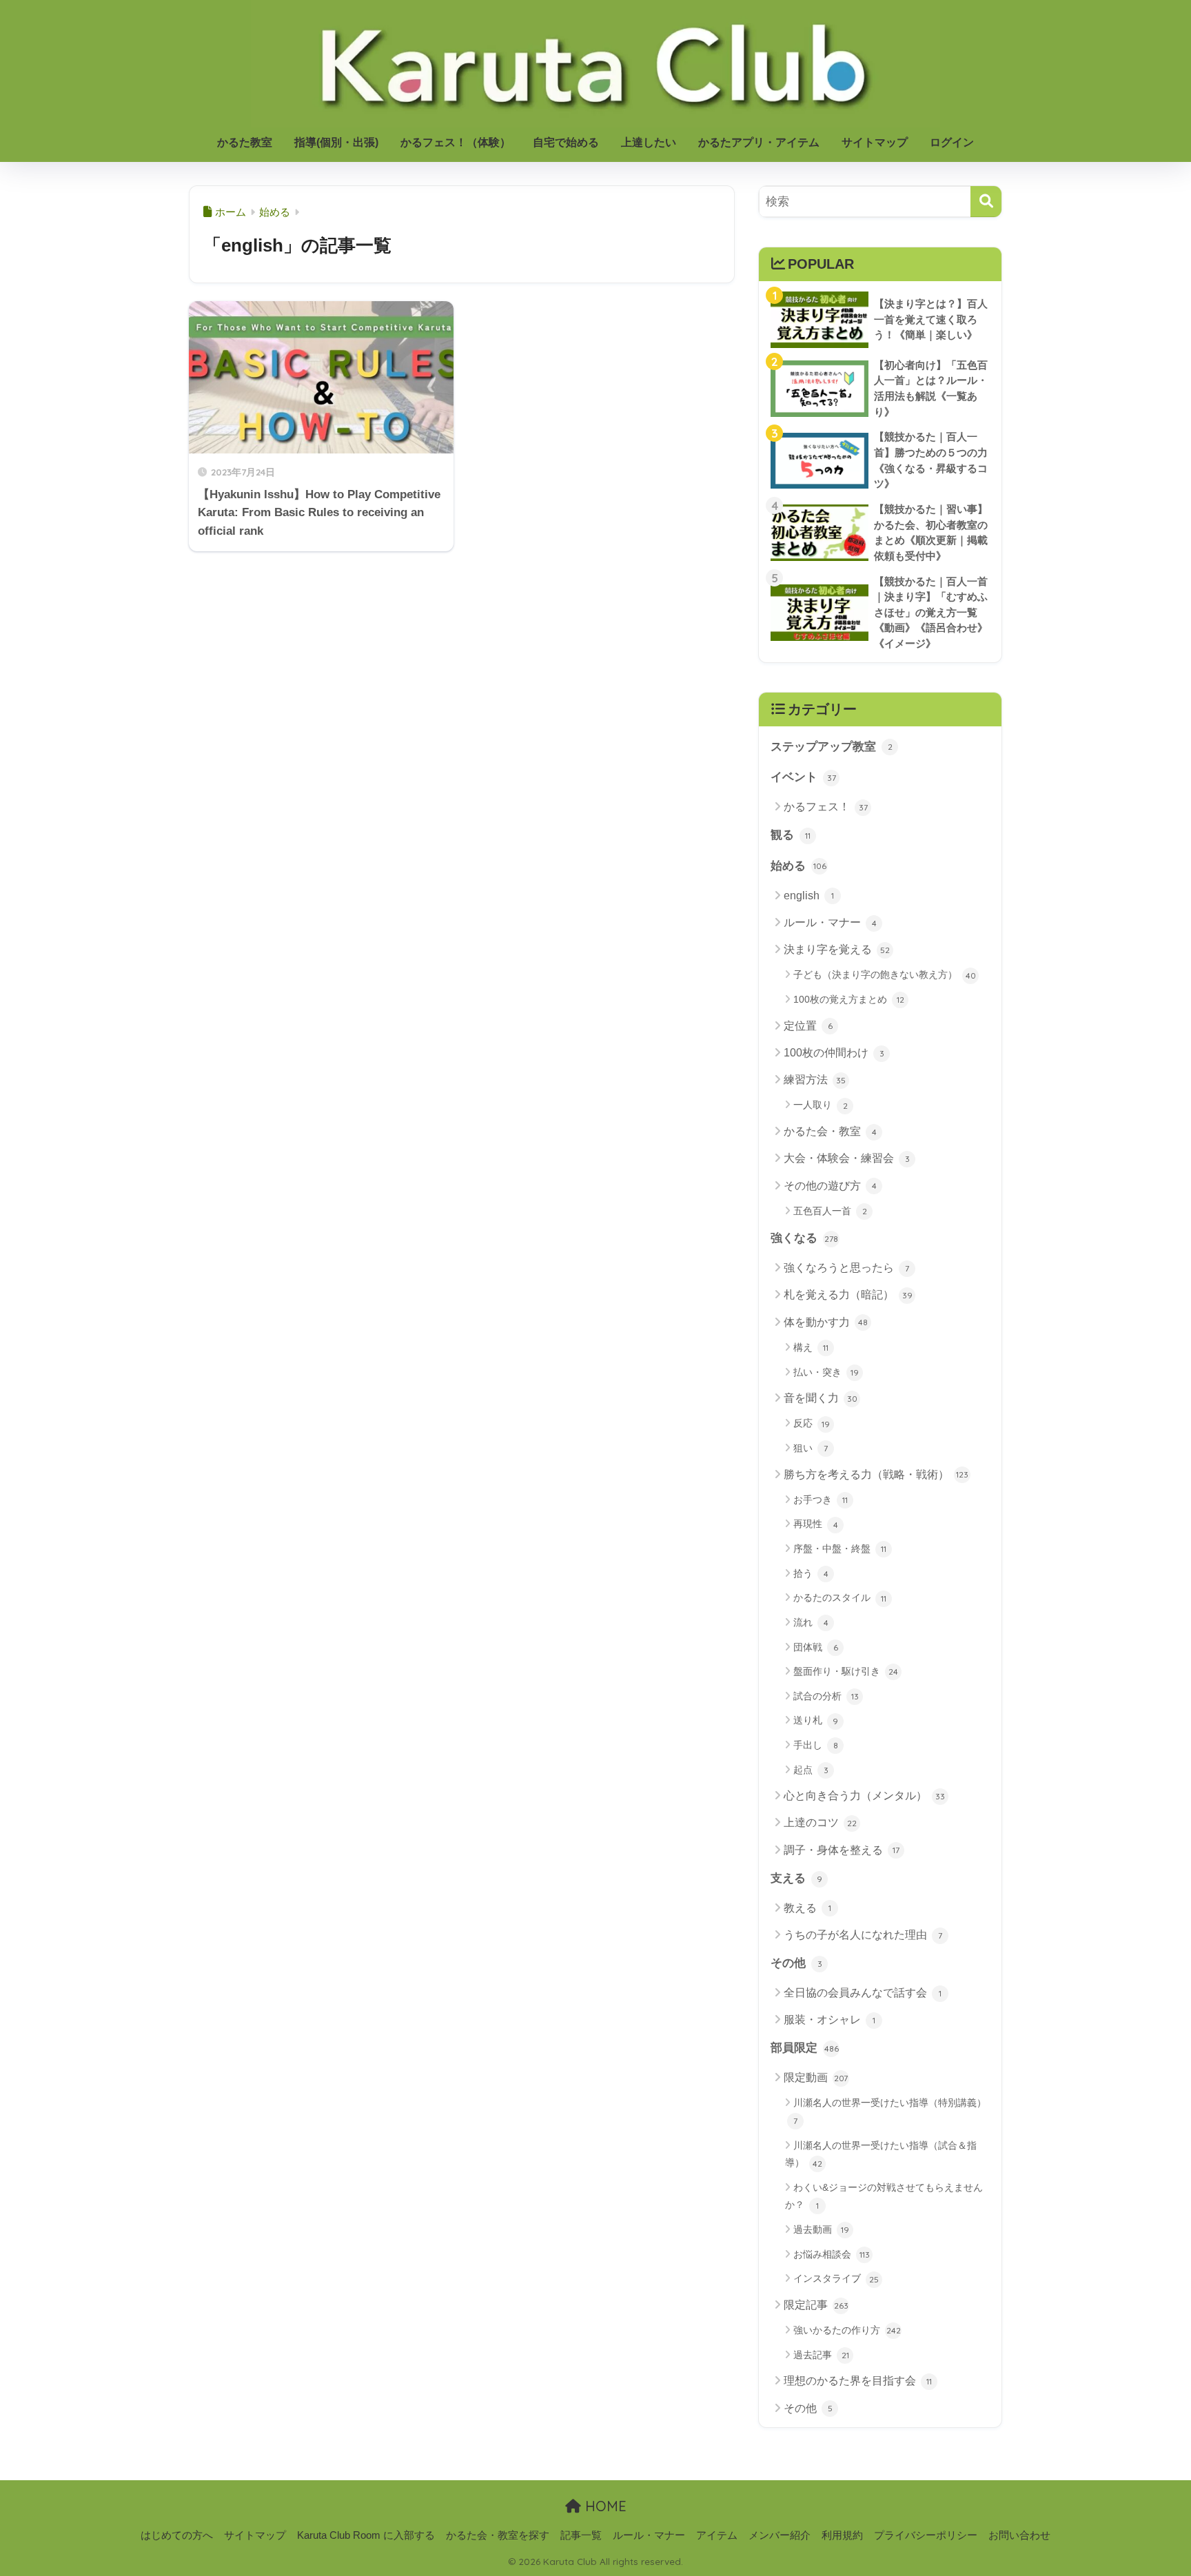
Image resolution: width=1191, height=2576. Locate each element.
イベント (803, 777)
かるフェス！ (826, 807)
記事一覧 (581, 2535)
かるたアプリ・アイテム (759, 142)
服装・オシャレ (829, 2020)
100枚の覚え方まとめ (849, 999)
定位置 (808, 1026)
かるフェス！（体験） (456, 142)
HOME (604, 2506)
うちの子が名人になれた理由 (863, 1935)
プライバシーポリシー (926, 2535)
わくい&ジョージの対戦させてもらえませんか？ (884, 2196)
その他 (796, 1963)
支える (796, 1878)
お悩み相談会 (832, 2254)
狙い (811, 1448)
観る (791, 835)
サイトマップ (875, 142)
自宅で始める (566, 142)
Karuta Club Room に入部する (366, 2535)
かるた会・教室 (830, 1131)
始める (798, 866)
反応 (812, 1423)
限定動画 (816, 2077)
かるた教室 (245, 142)
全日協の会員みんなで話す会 (863, 1993)
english (809, 896)
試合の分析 (826, 1696)
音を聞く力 (821, 1398)
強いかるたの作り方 (847, 2330)
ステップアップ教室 (832, 747)
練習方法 (815, 1080)
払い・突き (826, 1372)
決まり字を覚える (837, 949)
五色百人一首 (830, 1211)
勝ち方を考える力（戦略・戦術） (876, 1474)
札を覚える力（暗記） (848, 1295)
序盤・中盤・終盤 (840, 1548)
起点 (811, 1770)
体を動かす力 (826, 1322)
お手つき (821, 1500)
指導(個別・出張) (336, 142)
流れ (811, 1622)
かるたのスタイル (840, 1597)
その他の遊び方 (830, 1186)
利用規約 (842, 2535)
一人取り (821, 1105)
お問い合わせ (1019, 2535)
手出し (816, 1745)
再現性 (816, 1524)
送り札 (816, 1720)
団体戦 (816, 1647)
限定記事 (816, 2305)
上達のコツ (820, 1822)
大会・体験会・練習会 (847, 1158)
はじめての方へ (177, 2535)
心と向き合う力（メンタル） (864, 1796)
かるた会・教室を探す (498, 2535)
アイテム (717, 2535)
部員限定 (805, 2048)
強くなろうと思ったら (846, 1268)
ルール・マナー (830, 922)
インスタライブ (836, 2278)
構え (811, 1347)
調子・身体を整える (842, 1850)
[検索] (986, 202)
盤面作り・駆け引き (846, 1671)
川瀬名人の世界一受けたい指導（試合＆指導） (881, 2154)
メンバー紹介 (780, 2535)
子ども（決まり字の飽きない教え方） (885, 974)
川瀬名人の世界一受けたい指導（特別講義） (890, 2112)
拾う (811, 1573)
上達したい (649, 142)
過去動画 (821, 2229)
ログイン (952, 142)
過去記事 (821, 2355)
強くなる (804, 1238)
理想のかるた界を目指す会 (858, 2381)
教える (807, 1908)
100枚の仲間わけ (834, 1053)
